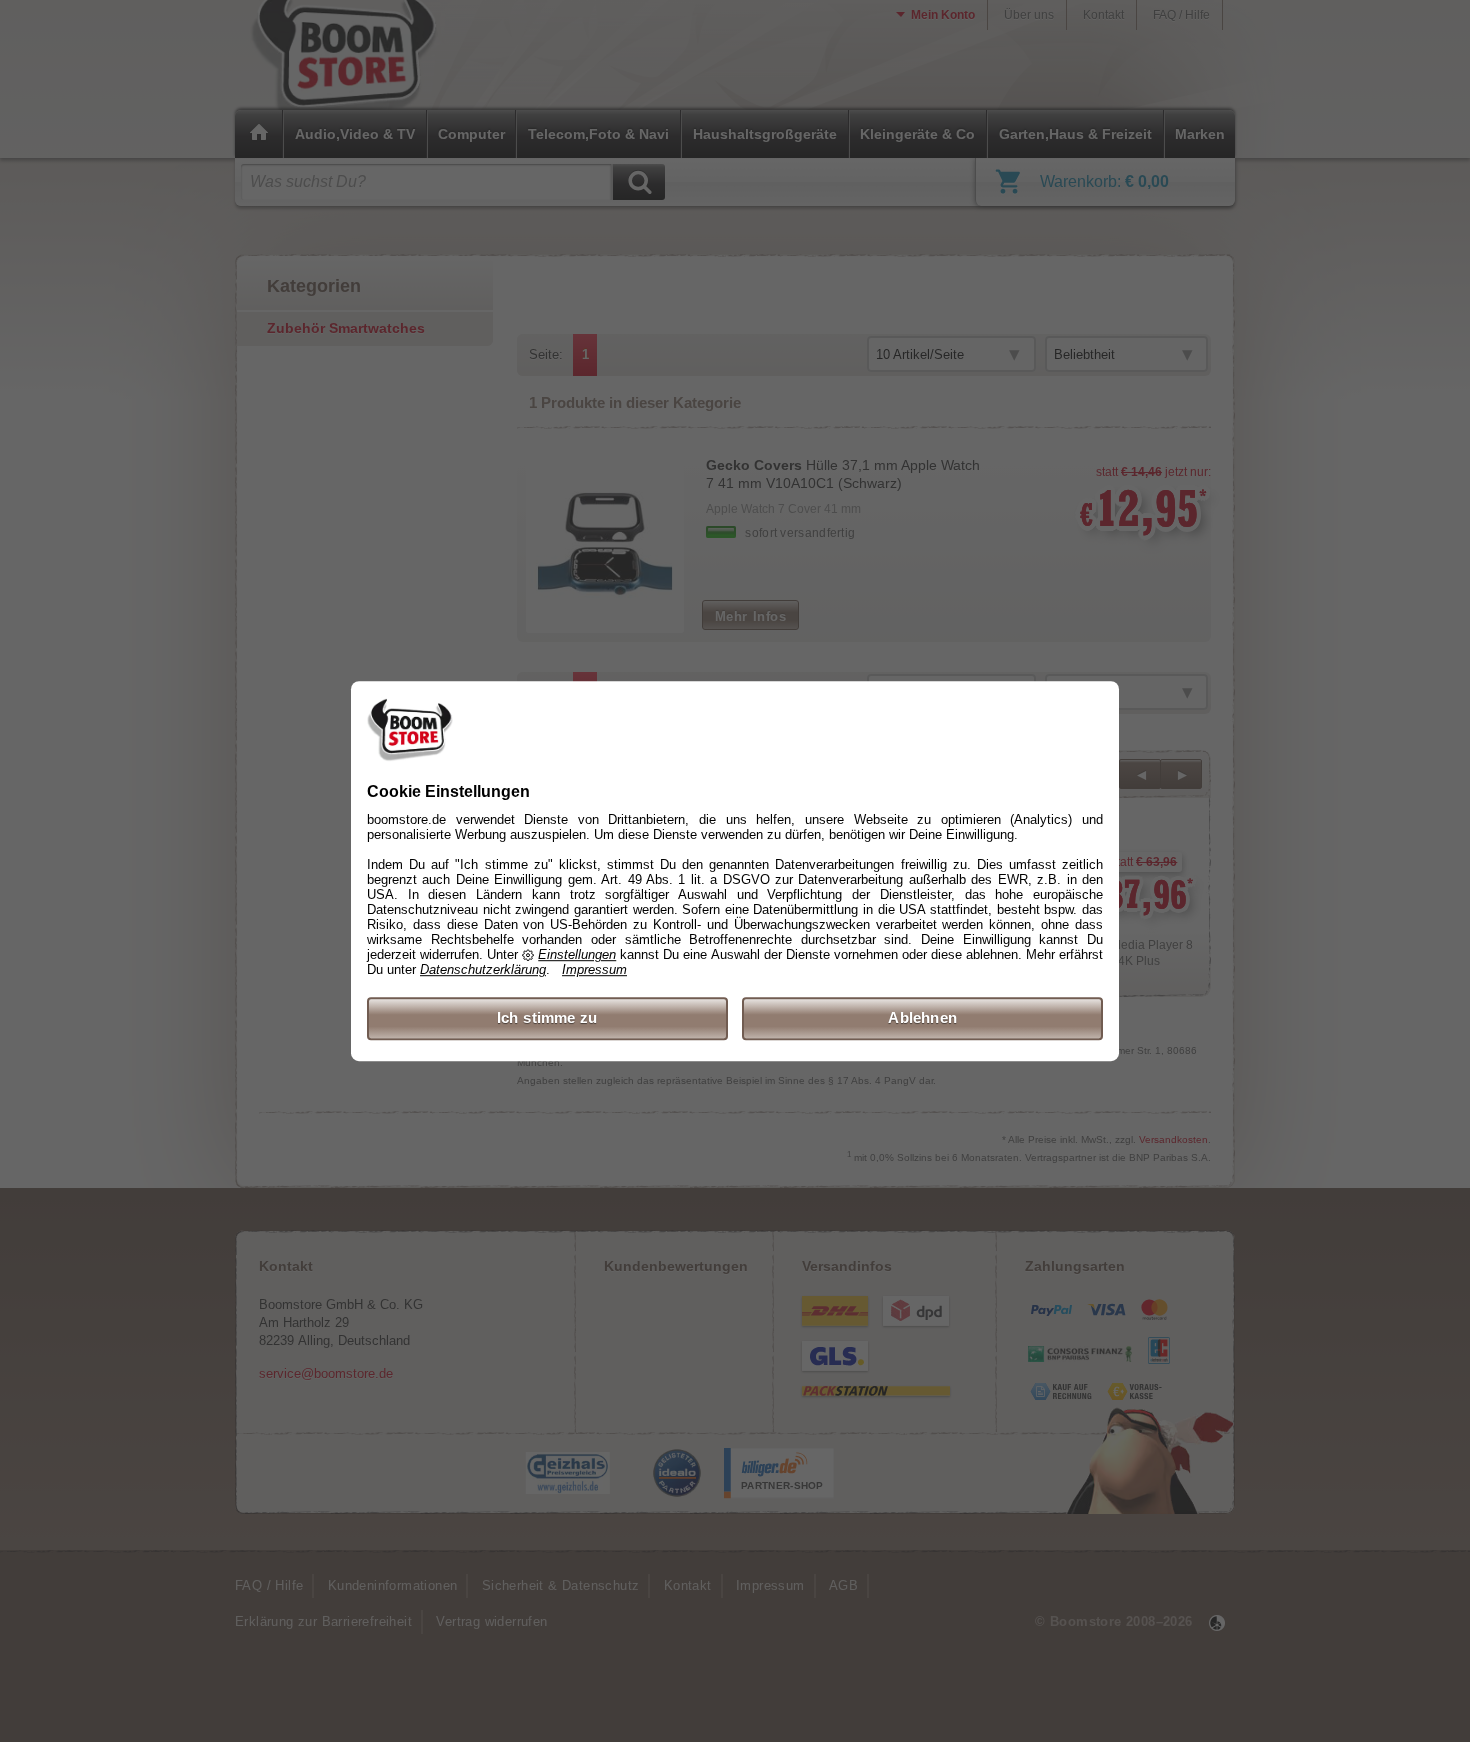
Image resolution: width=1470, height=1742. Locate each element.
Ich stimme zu (547, 1018)
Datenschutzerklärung (483, 970)
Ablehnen (922, 1018)
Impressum (594, 970)
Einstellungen (577, 955)
